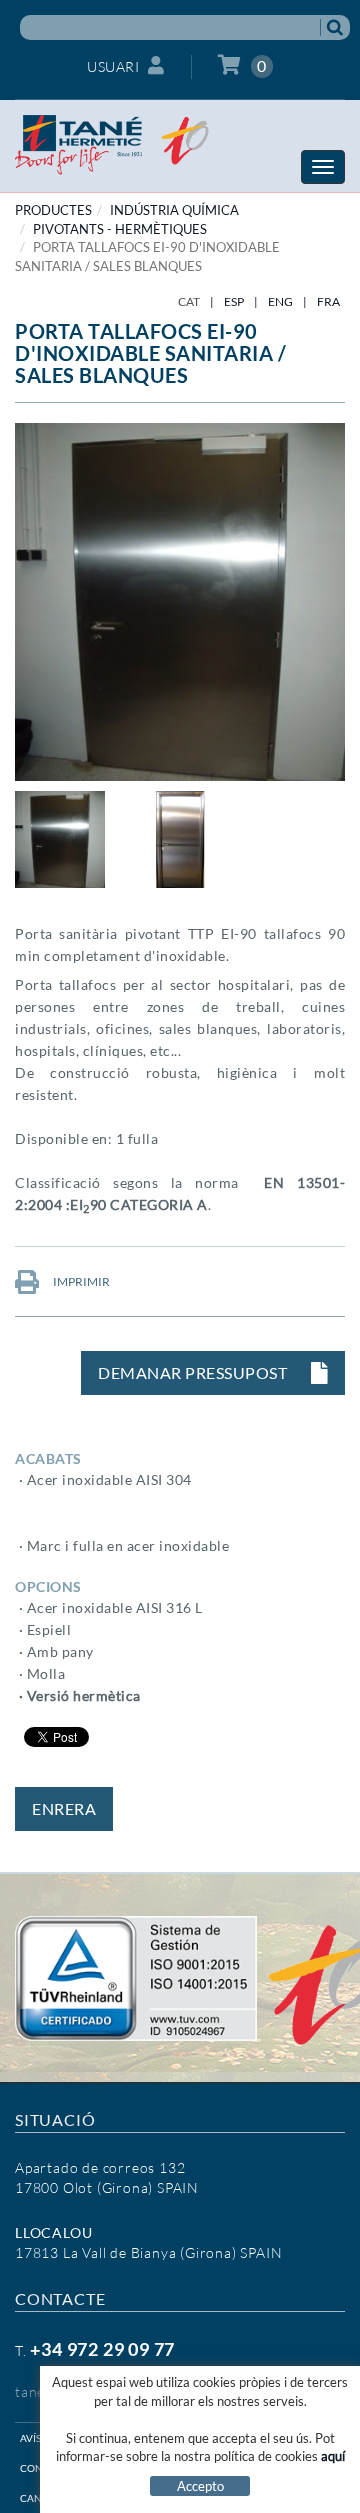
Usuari (113, 66)
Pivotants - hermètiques (120, 229)
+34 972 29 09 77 (102, 2349)
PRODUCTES (53, 210)
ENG (280, 301)
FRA (328, 301)
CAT (189, 301)
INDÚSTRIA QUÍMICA (174, 210)
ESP (234, 301)
